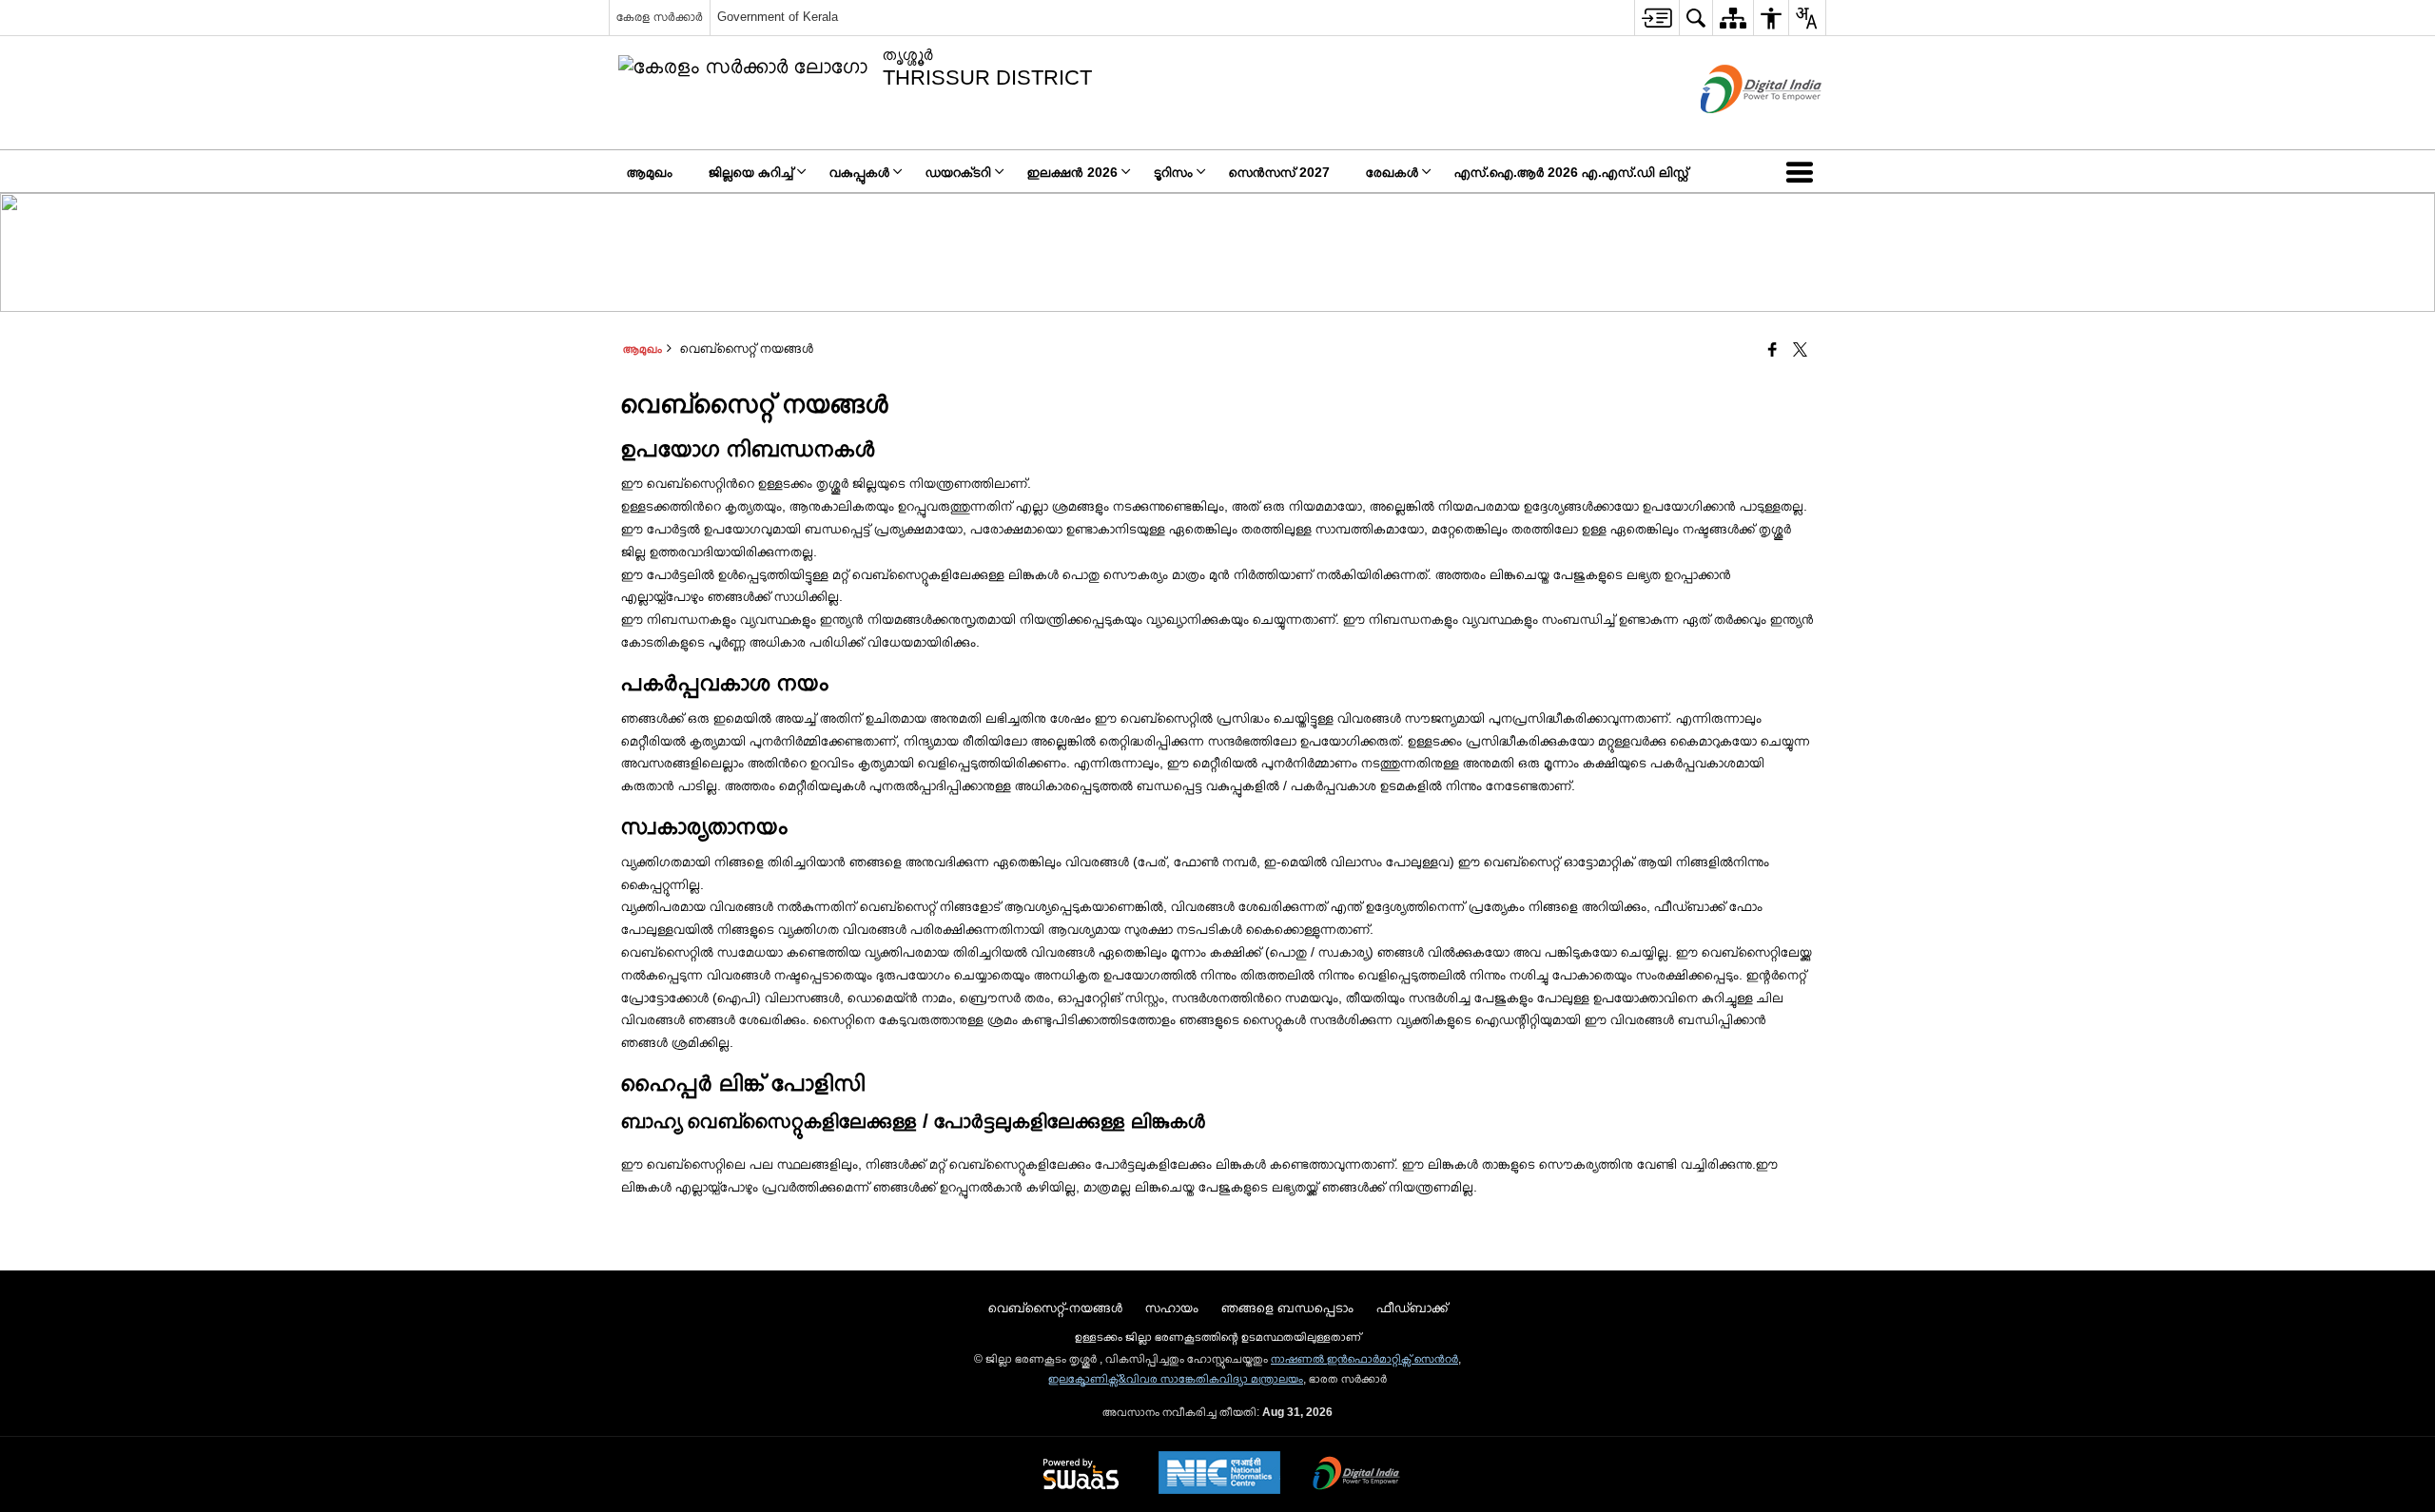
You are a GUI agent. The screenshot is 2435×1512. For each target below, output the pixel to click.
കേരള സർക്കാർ (660, 17)
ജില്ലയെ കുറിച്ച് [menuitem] (751, 172)
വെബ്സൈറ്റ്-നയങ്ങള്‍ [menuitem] (1055, 1308)
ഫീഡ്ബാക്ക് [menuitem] (1412, 1308)
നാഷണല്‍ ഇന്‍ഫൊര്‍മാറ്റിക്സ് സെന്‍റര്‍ (1364, 1359)
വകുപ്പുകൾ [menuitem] (859, 172)
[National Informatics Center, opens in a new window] (1219, 1474)
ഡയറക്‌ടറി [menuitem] (958, 172)
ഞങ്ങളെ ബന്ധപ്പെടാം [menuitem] (1287, 1308)
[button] (1803, 171)
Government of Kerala (778, 17)
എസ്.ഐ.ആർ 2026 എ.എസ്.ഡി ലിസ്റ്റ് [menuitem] (1571, 172)
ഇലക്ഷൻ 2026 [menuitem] (1072, 172)
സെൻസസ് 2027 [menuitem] (1279, 172)
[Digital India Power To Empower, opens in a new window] (1356, 1475)
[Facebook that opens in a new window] (1773, 351)
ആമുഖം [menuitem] (650, 172)
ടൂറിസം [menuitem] (1173, 172)
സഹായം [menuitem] (1172, 1308)
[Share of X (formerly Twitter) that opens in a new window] (1800, 351)
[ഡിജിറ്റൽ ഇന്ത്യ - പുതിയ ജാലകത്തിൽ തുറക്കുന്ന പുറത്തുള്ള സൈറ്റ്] (1737, 129)
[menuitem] (1656, 18)
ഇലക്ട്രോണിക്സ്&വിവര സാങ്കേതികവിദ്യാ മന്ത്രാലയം (1176, 1379)
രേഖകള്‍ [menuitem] (1392, 172)
